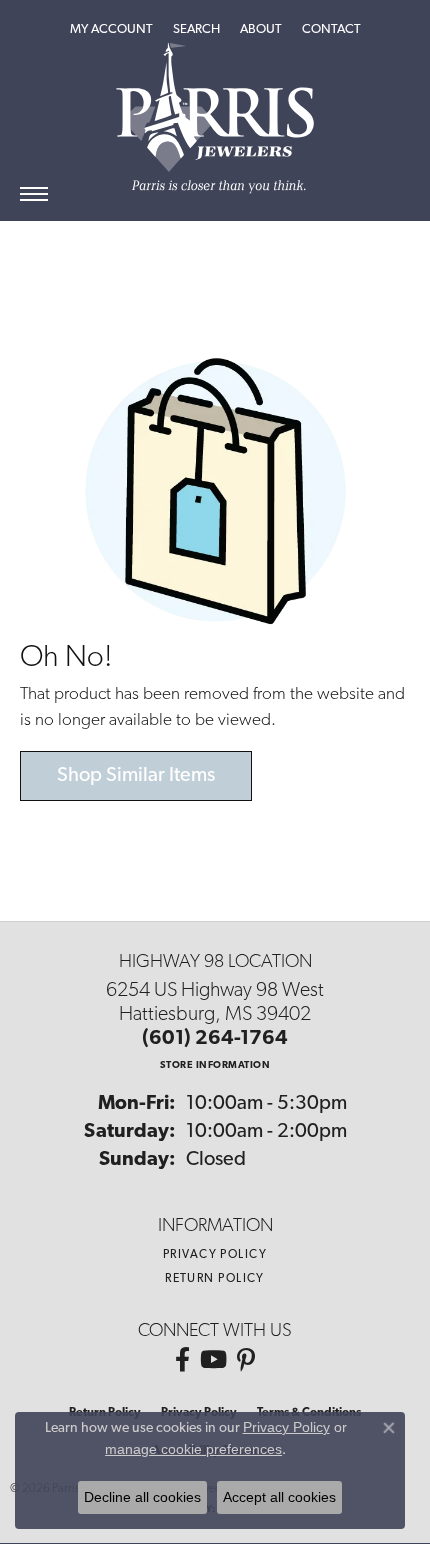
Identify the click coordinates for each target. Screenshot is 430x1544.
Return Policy (215, 1279)
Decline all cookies (142, 1497)
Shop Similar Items (136, 776)
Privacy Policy (215, 1255)
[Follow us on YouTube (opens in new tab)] (213, 1360)
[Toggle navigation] (34, 194)
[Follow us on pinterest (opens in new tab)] (246, 1360)
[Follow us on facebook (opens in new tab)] (182, 1360)
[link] (331, 30)
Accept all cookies (279, 1497)
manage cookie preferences (193, 1449)
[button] (111, 30)
